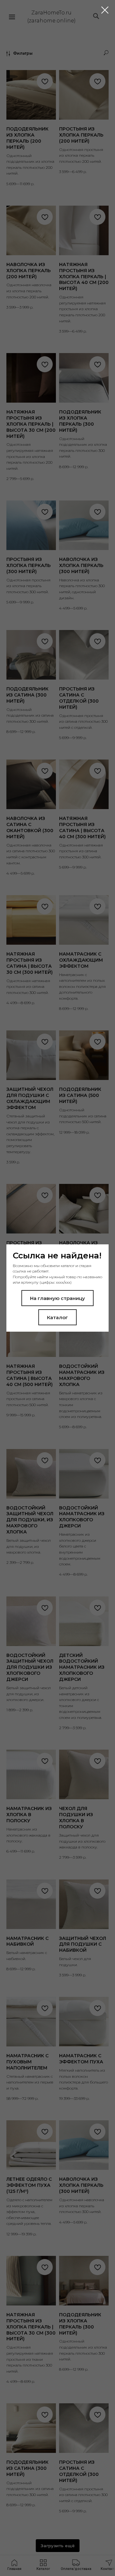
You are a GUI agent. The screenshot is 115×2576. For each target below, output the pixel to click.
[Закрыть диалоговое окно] (105, 10)
